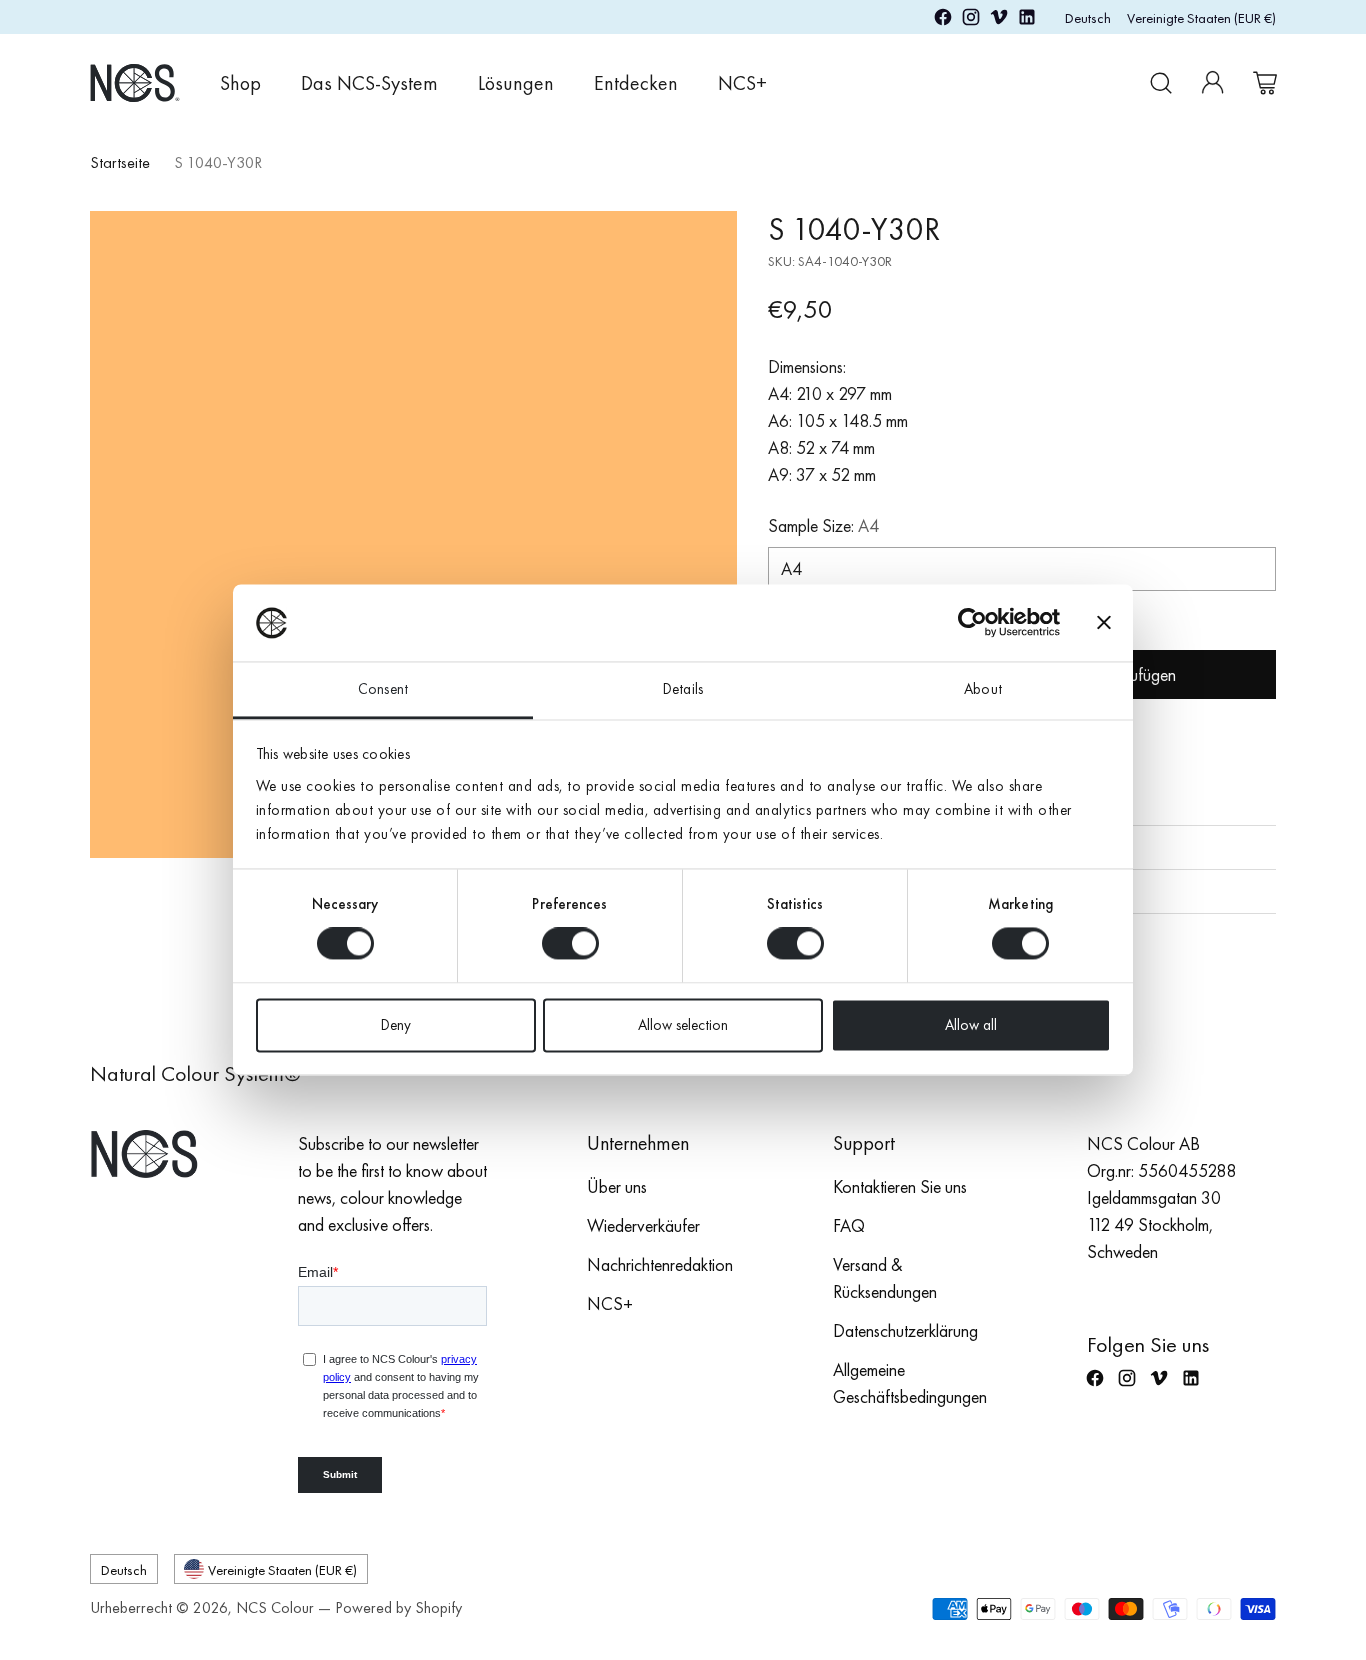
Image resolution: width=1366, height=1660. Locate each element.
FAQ (849, 1225)
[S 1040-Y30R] (413, 534)
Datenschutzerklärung (905, 1330)
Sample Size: (823, 525)
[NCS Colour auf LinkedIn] (1027, 20)
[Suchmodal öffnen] (1161, 83)
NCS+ (610, 1303)
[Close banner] (1104, 623)
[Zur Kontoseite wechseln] (1213, 83)
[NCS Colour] (135, 82)
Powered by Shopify (398, 1607)
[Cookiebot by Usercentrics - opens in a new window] (972, 623)
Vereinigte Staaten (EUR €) (1201, 17)
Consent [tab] (383, 689)
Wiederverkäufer (643, 1225)
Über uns (617, 1186)
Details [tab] (683, 689)
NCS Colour (275, 1607)
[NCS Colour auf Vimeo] (999, 20)
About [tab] (983, 689)
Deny (396, 1025)
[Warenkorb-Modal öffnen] (1265, 83)
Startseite (120, 162)
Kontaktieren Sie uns (900, 1186)
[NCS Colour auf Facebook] (943, 20)
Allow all (971, 1025)
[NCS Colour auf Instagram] (971, 20)
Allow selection (683, 1025)
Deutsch (1088, 17)
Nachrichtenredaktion (660, 1264)
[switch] (570, 944)
